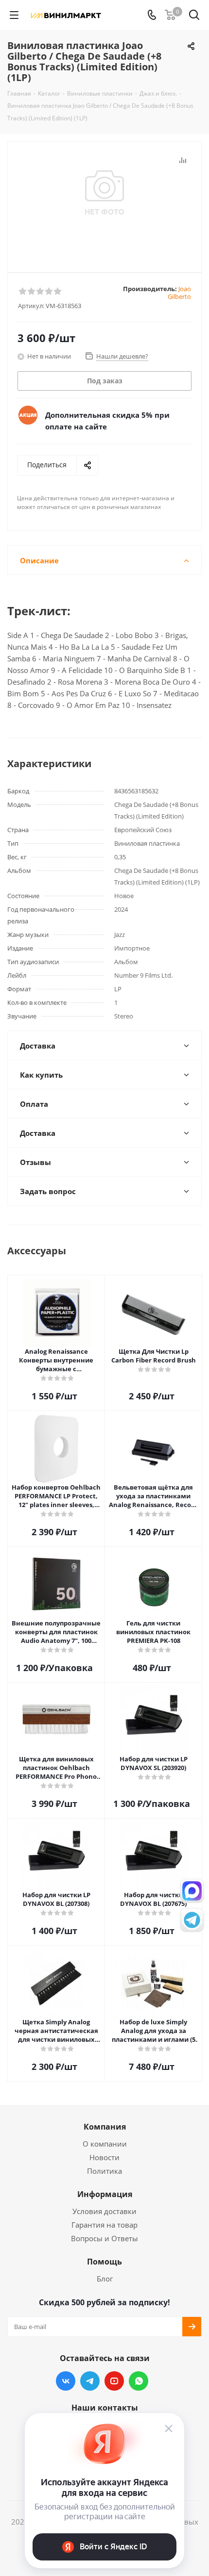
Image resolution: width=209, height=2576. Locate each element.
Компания (105, 2127)
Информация (105, 2194)
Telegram (90, 2381)
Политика (104, 2171)
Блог (105, 2279)
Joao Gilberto (179, 293)
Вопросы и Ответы (104, 2238)
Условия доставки (104, 2211)
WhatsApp (139, 2381)
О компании (105, 2144)
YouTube (114, 2381)
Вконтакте (66, 2381)
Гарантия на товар (104, 2225)
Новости (104, 2157)
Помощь (104, 2262)
